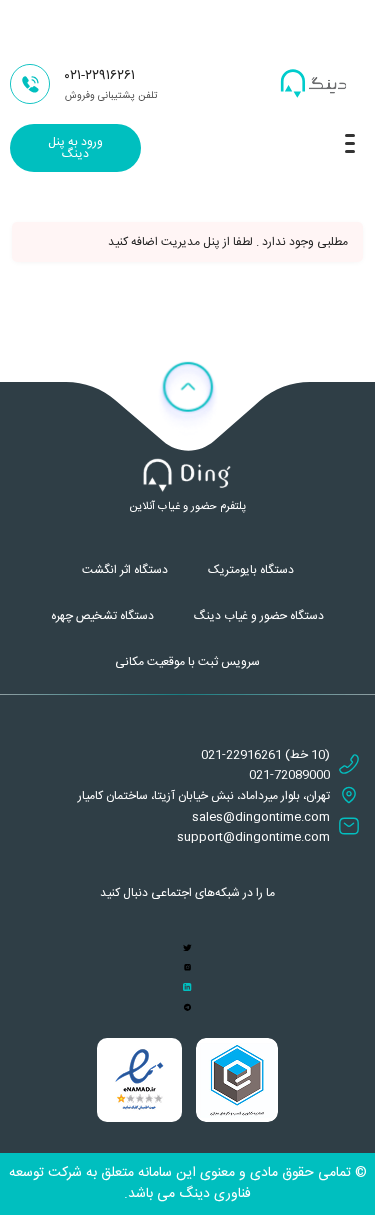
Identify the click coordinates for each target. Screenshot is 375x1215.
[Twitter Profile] (187, 948)
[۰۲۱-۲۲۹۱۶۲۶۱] (30, 84)
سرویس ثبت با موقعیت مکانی (187, 662)
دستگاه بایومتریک (251, 570)
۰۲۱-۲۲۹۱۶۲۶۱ (100, 76)
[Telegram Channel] (187, 1008)
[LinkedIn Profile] (187, 988)
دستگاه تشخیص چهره (102, 616)
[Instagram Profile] (187, 968)
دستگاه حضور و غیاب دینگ (259, 616)
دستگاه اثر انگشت (125, 570)
